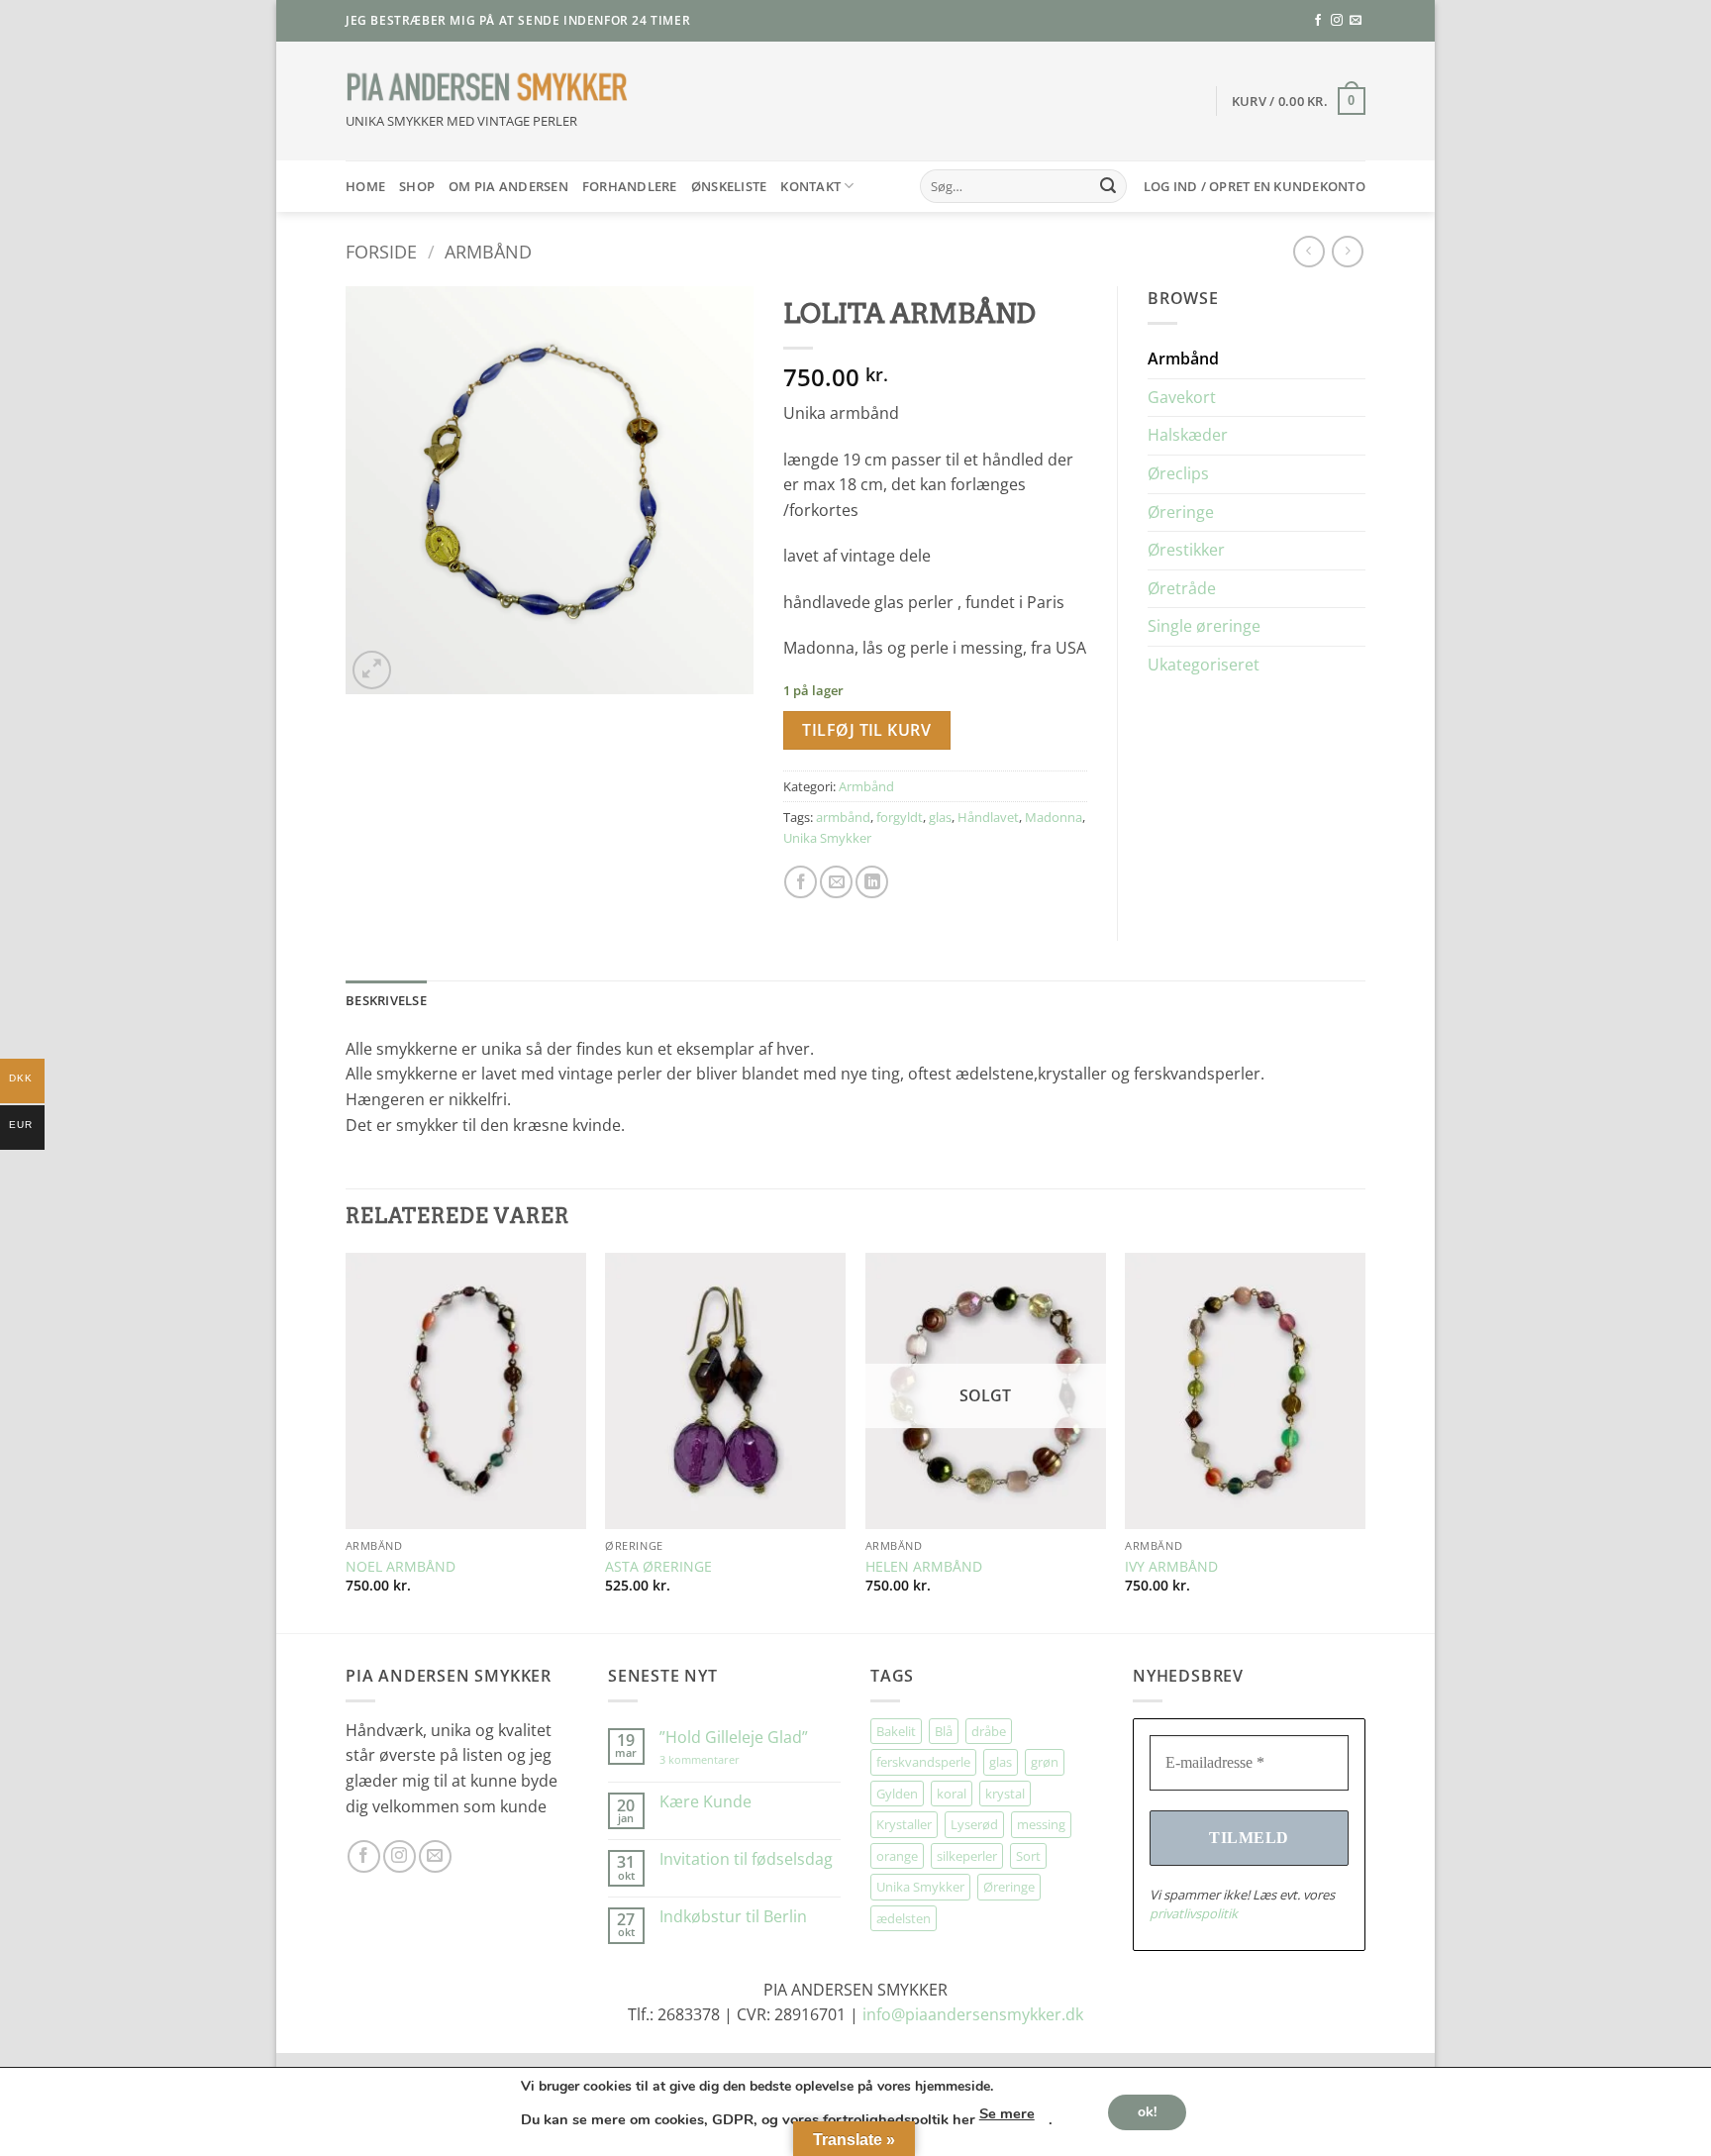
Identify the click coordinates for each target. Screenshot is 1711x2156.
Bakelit (896, 1731)
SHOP (417, 186)
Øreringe (1181, 512)
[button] (1299, 101)
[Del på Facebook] (801, 882)
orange (897, 1856)
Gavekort (1182, 397)
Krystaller (904, 1824)
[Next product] (1308, 251)
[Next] (1364, 1441)
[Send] (1108, 186)
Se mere (1007, 2113)
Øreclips (1178, 473)
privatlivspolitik (1194, 1913)
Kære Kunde (705, 1802)
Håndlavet (988, 817)
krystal (1005, 1794)
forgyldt (900, 817)
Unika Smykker (827, 838)
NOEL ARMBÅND (401, 1567)
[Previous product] (1347, 251)
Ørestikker (1186, 550)
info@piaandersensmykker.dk (973, 2014)
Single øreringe (1204, 626)
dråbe (989, 1731)
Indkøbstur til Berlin (733, 1917)
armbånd (843, 817)
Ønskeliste (729, 186)
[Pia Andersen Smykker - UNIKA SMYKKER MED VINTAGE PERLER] (487, 88)
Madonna (1054, 817)
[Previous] (347, 1441)
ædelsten (904, 1918)
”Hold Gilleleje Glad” (734, 1738)
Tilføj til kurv (866, 730)
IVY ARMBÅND (1171, 1567)
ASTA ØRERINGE (658, 1567)
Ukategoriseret (1204, 665)
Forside (381, 251)
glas (940, 817)
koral (952, 1794)
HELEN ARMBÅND (924, 1567)
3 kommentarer (719, 1759)
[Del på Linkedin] (872, 882)
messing (1041, 1824)
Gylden (897, 1794)
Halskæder (1188, 435)
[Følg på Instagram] (1337, 21)
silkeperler (967, 1856)
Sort (1028, 1856)
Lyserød (974, 1824)
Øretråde (1182, 588)
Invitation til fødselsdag (746, 1859)
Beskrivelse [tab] (386, 1000)
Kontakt (810, 186)
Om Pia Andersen (508, 186)
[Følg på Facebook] (1318, 21)
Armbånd (488, 251)
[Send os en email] (1356, 21)
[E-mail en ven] (836, 882)
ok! (1147, 2111)
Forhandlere (630, 186)
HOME (365, 186)
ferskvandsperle (923, 1762)
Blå (944, 1731)
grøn (1045, 1762)
